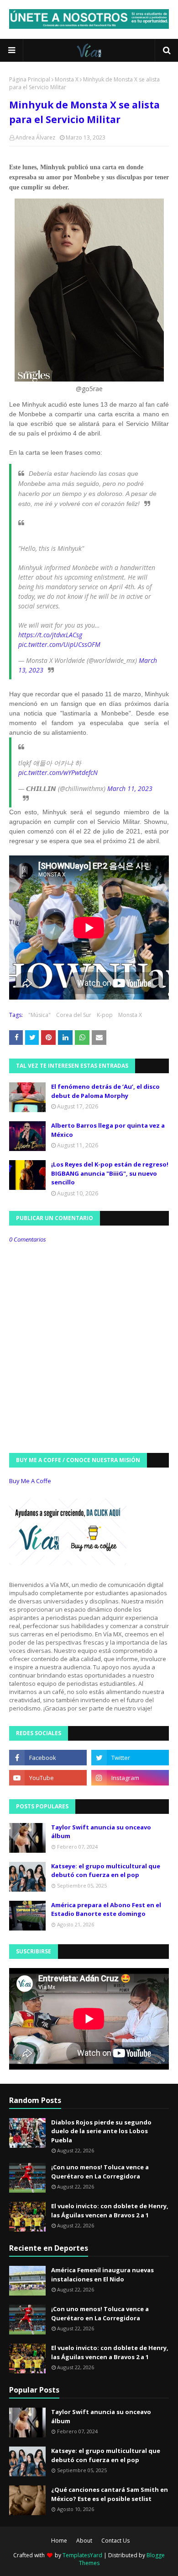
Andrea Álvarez (35, 137)
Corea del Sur (74, 1015)
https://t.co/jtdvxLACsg (50, 635)
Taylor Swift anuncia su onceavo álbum (101, 1832)
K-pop (105, 1015)
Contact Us (115, 2541)
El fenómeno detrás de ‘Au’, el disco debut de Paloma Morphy (105, 1091)
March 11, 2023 (130, 788)
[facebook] (48, 1758)
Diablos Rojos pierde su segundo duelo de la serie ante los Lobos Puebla (101, 2131)
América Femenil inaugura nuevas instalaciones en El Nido (102, 2275)
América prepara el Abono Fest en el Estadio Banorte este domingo (106, 1909)
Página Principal (30, 79)
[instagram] (130, 1778)
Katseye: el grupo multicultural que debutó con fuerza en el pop (106, 1871)
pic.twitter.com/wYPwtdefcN (58, 772)
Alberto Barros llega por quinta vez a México (108, 1130)
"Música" (39, 1015)
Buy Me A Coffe (30, 1481)
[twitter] (130, 1758)
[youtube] (48, 1778)
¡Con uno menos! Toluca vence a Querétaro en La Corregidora (100, 2172)
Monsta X (67, 79)
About (84, 2541)
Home (59, 2541)
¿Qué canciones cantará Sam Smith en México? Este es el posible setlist (110, 2494)
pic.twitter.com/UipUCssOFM (59, 644)
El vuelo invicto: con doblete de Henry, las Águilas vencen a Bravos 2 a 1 (110, 2210)
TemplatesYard (82, 2555)
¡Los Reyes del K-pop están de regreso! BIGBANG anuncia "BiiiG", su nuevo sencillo (110, 1173)
